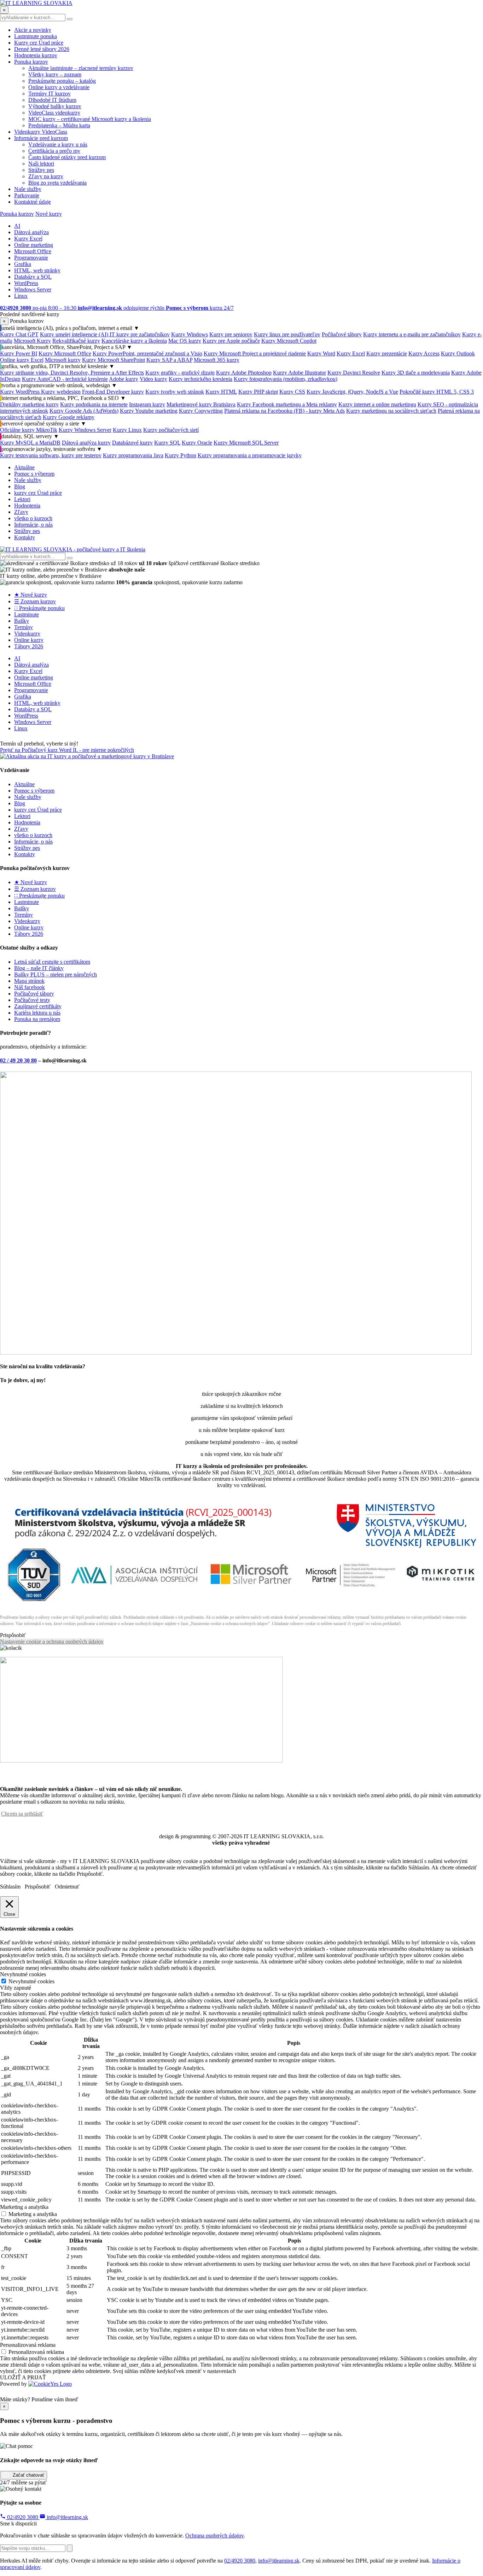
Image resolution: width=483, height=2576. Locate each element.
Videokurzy (27, 634)
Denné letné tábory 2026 (42, 49)
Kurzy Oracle (197, 443)
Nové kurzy (49, 214)
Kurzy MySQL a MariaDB (30, 443)
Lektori (22, 499)
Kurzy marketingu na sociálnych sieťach (391, 411)
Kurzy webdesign (61, 392)
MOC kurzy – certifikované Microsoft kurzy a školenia (90, 119)
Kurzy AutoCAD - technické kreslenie (65, 379)
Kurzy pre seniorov (231, 334)
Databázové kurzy (132, 443)
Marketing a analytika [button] (24, 2207)
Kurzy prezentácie (387, 353)
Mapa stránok (29, 981)
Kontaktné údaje (33, 202)
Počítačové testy (32, 1000)
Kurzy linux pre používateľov (287, 334)
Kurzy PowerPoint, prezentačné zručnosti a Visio (147, 353)
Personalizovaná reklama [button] (28, 2345)
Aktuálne (24, 467)
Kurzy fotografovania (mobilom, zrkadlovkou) (286, 379)
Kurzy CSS (292, 392)
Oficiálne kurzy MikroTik (29, 430)
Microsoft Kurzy (32, 341)
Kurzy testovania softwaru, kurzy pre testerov (51, 455)
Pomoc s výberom (34, 474)
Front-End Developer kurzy (113, 392)
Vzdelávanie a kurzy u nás (58, 144)
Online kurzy (29, 640)
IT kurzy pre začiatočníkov (140, 334)
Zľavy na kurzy (46, 176)
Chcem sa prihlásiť (22, 1814)
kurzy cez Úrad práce (38, 493)
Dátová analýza (31, 232)
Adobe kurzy (124, 379)
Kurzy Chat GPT (19, 334)
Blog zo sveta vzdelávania (57, 183)
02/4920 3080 (23, 2517)
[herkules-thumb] (236, 1353)
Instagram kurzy (147, 404)
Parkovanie (27, 195)
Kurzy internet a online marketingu (377, 404)
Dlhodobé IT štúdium (52, 100)
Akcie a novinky (33, 30)
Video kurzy (153, 379)
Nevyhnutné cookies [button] (23, 1974)
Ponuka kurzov (31, 62)
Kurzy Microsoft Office (65, 353)
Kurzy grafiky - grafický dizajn (180, 373)
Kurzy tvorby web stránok (175, 392)
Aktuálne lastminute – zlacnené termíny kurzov (81, 68)
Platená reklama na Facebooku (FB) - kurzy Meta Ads (284, 411)
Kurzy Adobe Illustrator (299, 373)
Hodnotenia (27, 506)
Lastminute (27, 614)
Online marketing (34, 245)
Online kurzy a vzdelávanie (59, 87)
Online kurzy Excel (22, 360)
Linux (21, 296)
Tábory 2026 (29, 646)
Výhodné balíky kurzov (55, 106)
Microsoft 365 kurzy (217, 360)
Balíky (22, 621)
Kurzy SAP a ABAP (169, 360)
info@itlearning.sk (67, 2517)
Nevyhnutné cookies (31, 1981)
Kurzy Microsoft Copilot (289, 341)
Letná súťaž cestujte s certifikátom (52, 962)
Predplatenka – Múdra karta (59, 125)
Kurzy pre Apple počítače (231, 341)
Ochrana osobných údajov (214, 2536)
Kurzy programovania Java (133, 455)
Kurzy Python (181, 455)
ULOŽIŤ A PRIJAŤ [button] (23, 2377)
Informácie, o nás (33, 525)
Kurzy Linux (127, 430)
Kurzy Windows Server (85, 430)
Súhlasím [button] (10, 1887)
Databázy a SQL (33, 277)
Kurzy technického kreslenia (200, 379)
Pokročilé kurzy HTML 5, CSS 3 (437, 392)
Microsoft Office (33, 251)
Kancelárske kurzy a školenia (134, 341)
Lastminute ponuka (36, 36)
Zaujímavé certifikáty (38, 1006)
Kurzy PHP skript (258, 392)
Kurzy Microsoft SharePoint (114, 360)
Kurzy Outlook (458, 353)
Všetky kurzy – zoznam (55, 74)
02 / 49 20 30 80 (18, 1060)
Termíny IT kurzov (50, 94)
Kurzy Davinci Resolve (354, 373)
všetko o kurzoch (33, 518)
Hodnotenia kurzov (36, 55)
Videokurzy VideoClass (41, 132)
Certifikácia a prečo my (54, 151)
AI (17, 226)
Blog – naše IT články (39, 968)
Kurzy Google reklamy (69, 417)
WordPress (26, 283)
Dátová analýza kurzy (86, 443)
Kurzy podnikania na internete (94, 404)
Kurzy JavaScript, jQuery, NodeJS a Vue (352, 392)
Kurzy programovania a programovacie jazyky (250, 455)
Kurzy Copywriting (201, 411)
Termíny (24, 627)
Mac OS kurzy (185, 341)
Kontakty (25, 537)
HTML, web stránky (37, 270)
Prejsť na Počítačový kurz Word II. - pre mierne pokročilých (67, 750)
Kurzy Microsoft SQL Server (246, 443)
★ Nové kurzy (31, 595)
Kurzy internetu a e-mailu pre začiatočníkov (412, 334)
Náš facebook (30, 987)
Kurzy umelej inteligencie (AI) (75, 334)
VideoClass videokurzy (54, 113)
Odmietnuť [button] (67, 1887)
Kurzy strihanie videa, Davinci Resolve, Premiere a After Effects (72, 373)
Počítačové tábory (342, 334)
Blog (20, 486)
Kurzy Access (424, 353)
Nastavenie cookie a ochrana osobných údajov (52, 1641)
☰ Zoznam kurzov (35, 601)
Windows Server (33, 289)
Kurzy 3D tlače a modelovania (416, 373)
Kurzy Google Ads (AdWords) (84, 411)
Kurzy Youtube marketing (149, 411)
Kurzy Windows (190, 334)
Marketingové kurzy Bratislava (201, 404)
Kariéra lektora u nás (37, 1013)
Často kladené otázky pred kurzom (67, 157)
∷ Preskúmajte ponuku (39, 608)
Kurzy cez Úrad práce (39, 43)
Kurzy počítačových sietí (171, 430)
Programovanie (31, 258)
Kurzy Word (321, 353)
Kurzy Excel (28, 239)
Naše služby (28, 189)
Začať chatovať (28, 2475)
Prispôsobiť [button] (13, 1635)
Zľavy (21, 512)
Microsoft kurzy (63, 360)
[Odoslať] (70, 2548)
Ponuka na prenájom (37, 1019)
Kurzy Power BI (19, 353)
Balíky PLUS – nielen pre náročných (56, 974)
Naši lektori (41, 164)
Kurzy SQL (167, 443)
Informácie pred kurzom (41, 138)
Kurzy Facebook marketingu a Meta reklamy (287, 404)
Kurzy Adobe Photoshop (244, 373)
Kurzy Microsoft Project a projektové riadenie (255, 353)
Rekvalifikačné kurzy (76, 341)
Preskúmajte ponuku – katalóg (62, 81)
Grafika (23, 264)
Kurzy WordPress (21, 392)
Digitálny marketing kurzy (29, 404)
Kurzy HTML (221, 392)
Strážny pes (41, 170)
